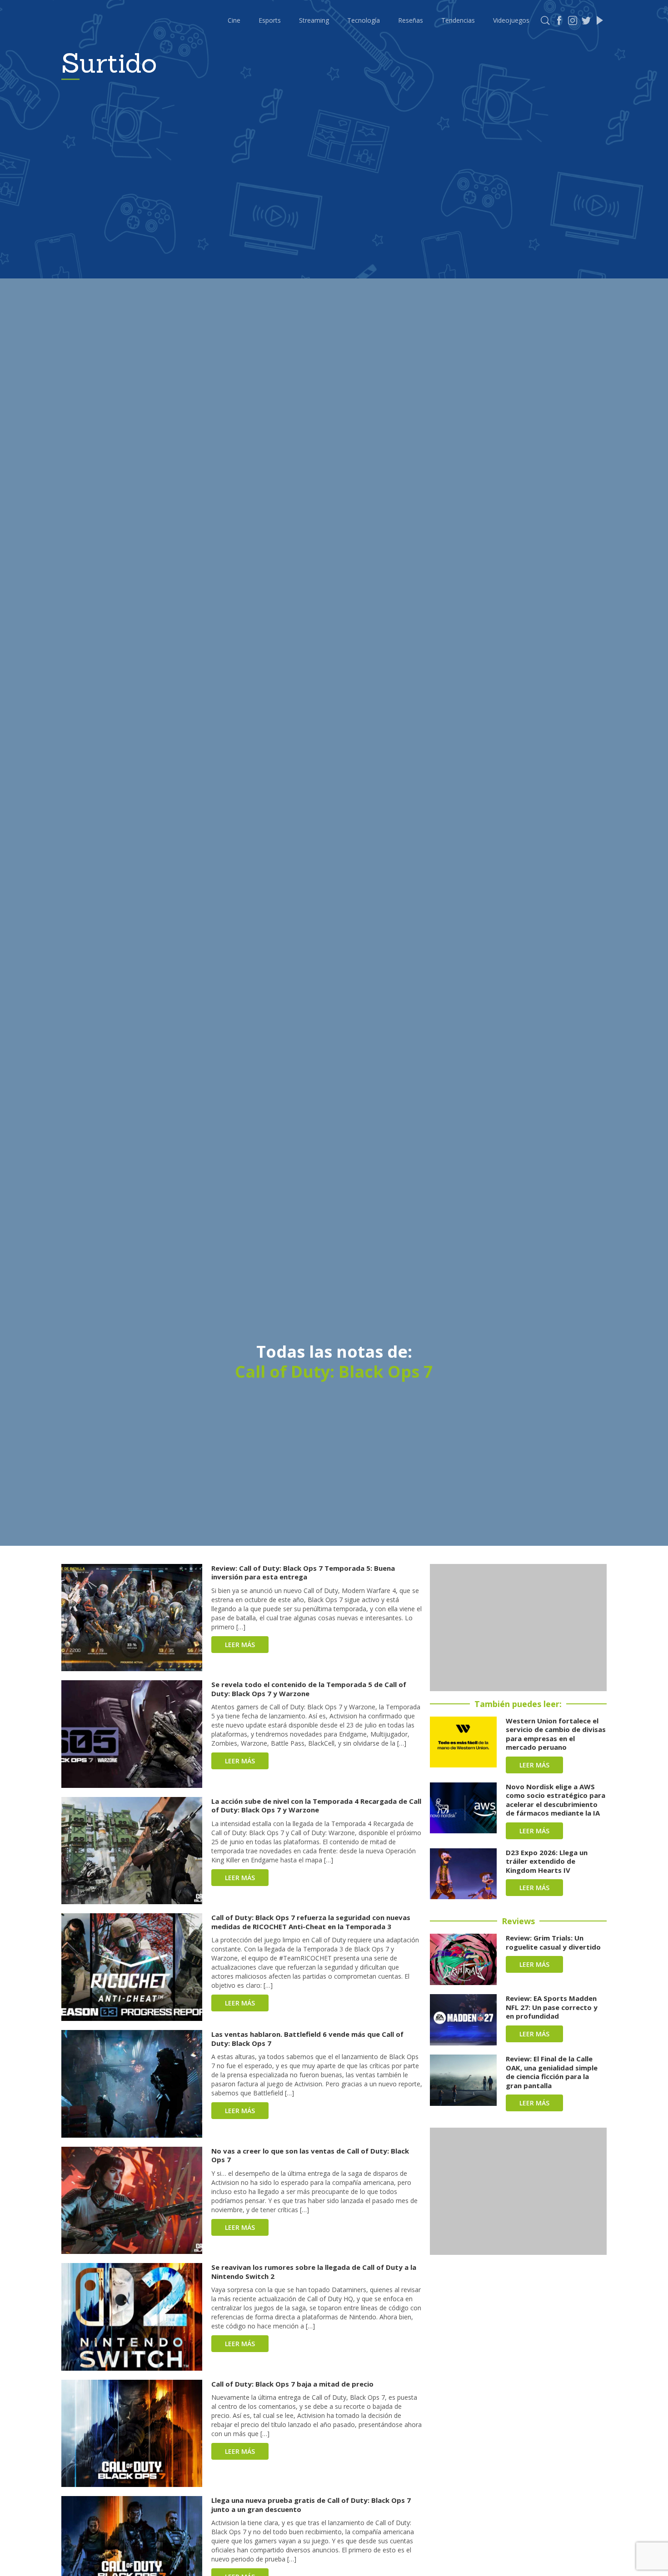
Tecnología (364, 20)
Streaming (314, 20)
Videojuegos (511, 20)
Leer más (240, 1645)
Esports (270, 20)
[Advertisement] (518, 1628)
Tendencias (458, 20)
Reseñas (411, 20)
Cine (234, 20)
